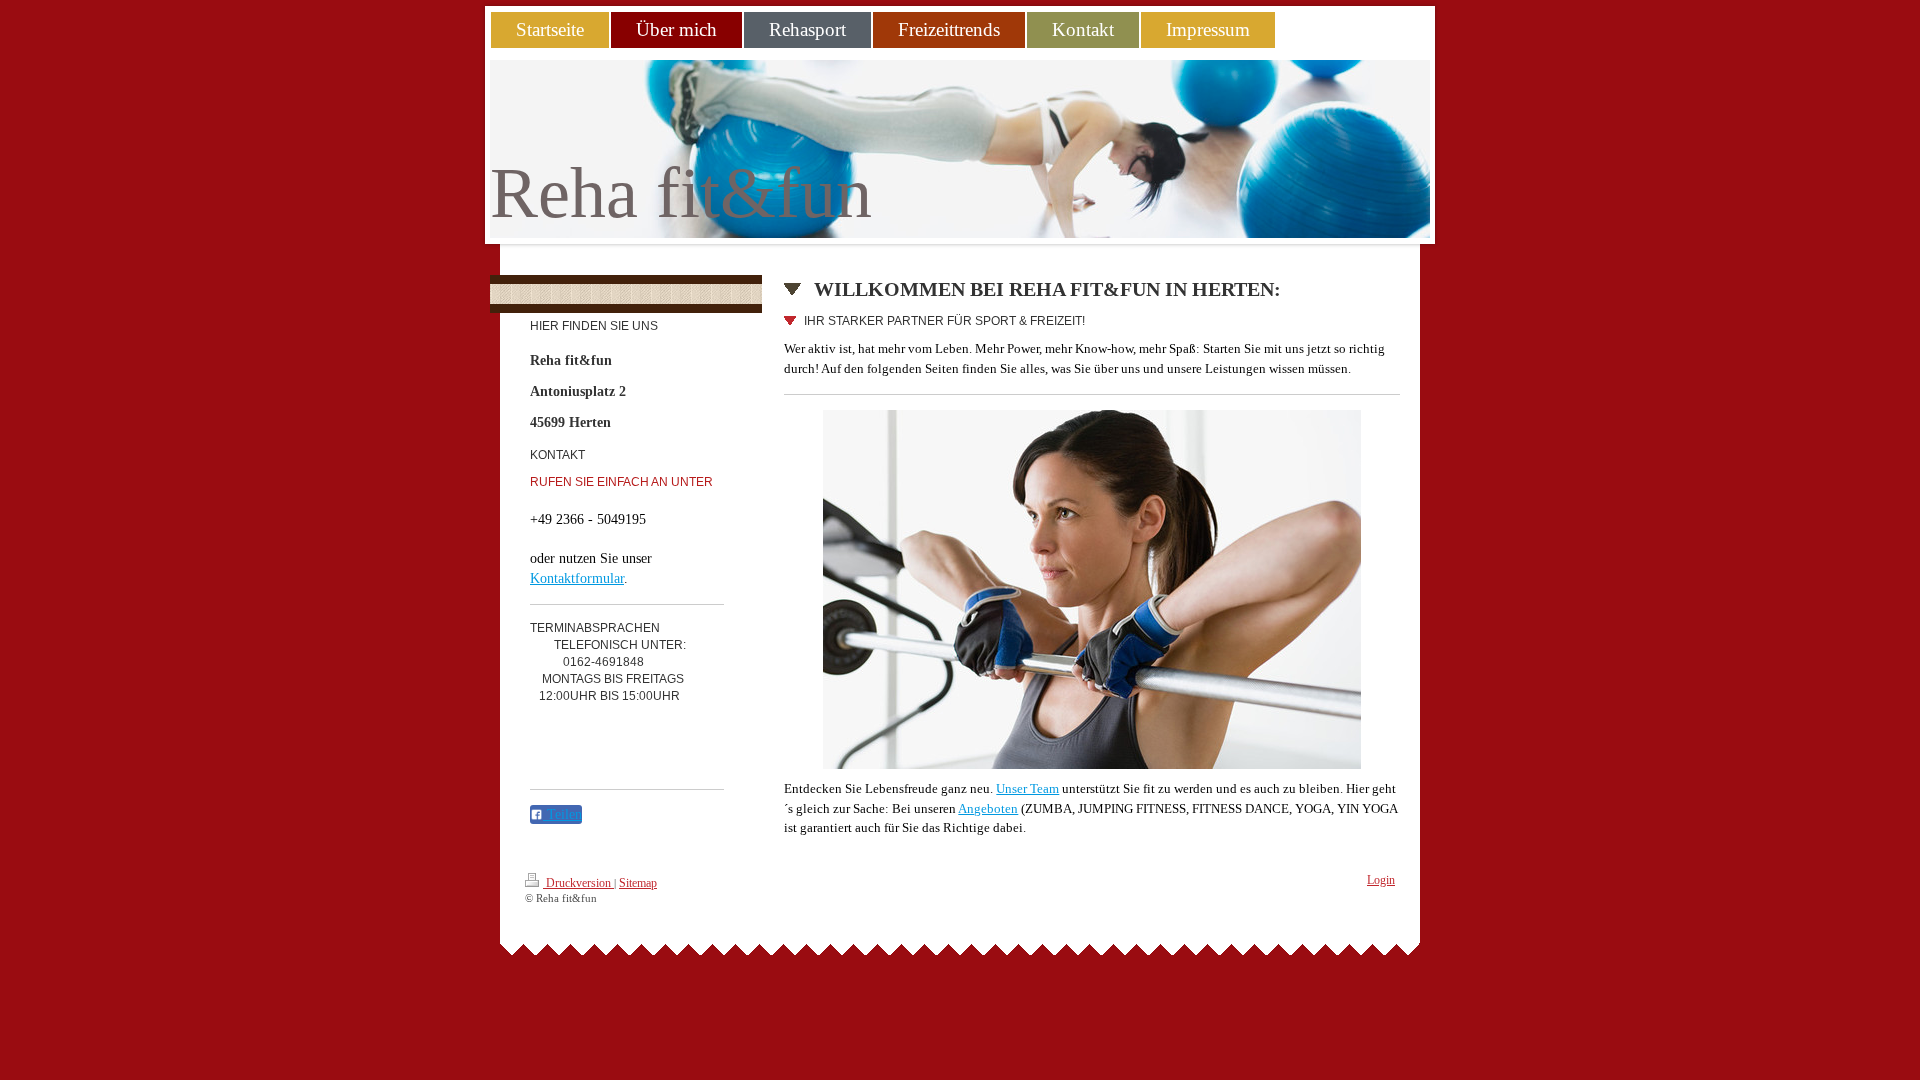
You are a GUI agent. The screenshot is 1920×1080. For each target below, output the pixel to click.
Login (1381, 880)
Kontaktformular (577, 578)
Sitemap (638, 883)
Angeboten (988, 808)
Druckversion (578, 883)
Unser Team (1027, 788)
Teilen (562, 814)
